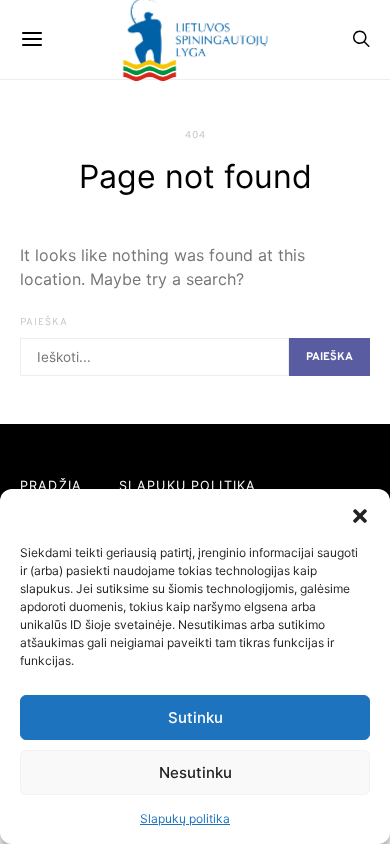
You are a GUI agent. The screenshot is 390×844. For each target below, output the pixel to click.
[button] (360, 514)
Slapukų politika (185, 818)
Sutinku (195, 717)
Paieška (44, 322)
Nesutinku (195, 772)
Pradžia (51, 485)
